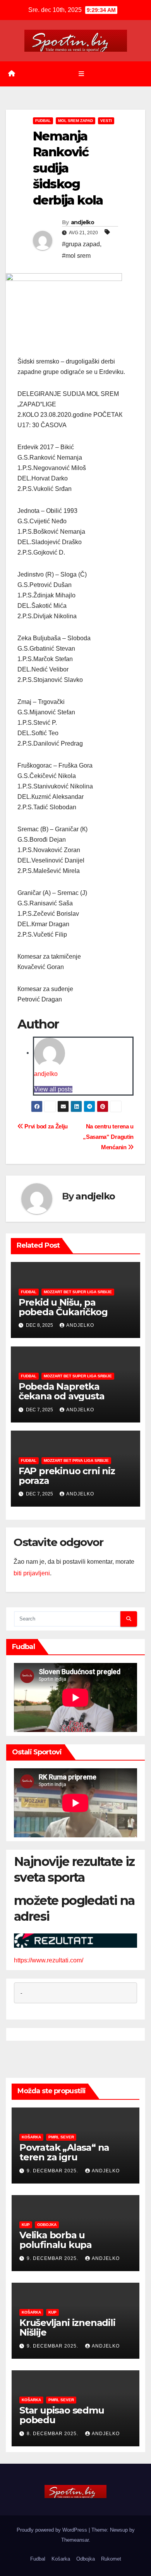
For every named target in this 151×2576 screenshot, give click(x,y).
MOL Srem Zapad (75, 121)
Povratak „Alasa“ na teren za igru (64, 2152)
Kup (26, 2225)
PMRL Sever (61, 2137)
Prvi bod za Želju (45, 1126)
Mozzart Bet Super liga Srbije (78, 1292)
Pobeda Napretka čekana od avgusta (62, 1391)
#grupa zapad (81, 244)
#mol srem (76, 256)
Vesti (106, 121)
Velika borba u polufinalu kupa (56, 2240)
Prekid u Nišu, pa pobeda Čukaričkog (63, 1307)
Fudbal (43, 121)
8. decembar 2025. (53, 2434)
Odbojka (47, 2225)
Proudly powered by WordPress (53, 2530)
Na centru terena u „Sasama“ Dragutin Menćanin (108, 1137)
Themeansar (75, 2540)
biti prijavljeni (32, 1573)
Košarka (31, 2137)
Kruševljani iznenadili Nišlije (67, 2327)
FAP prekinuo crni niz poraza (67, 1476)
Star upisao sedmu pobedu (62, 2415)
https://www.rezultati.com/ (49, 1960)
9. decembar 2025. (53, 2171)
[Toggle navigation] (81, 74)
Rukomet (111, 2559)
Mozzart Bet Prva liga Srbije (76, 1461)
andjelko (82, 222)
